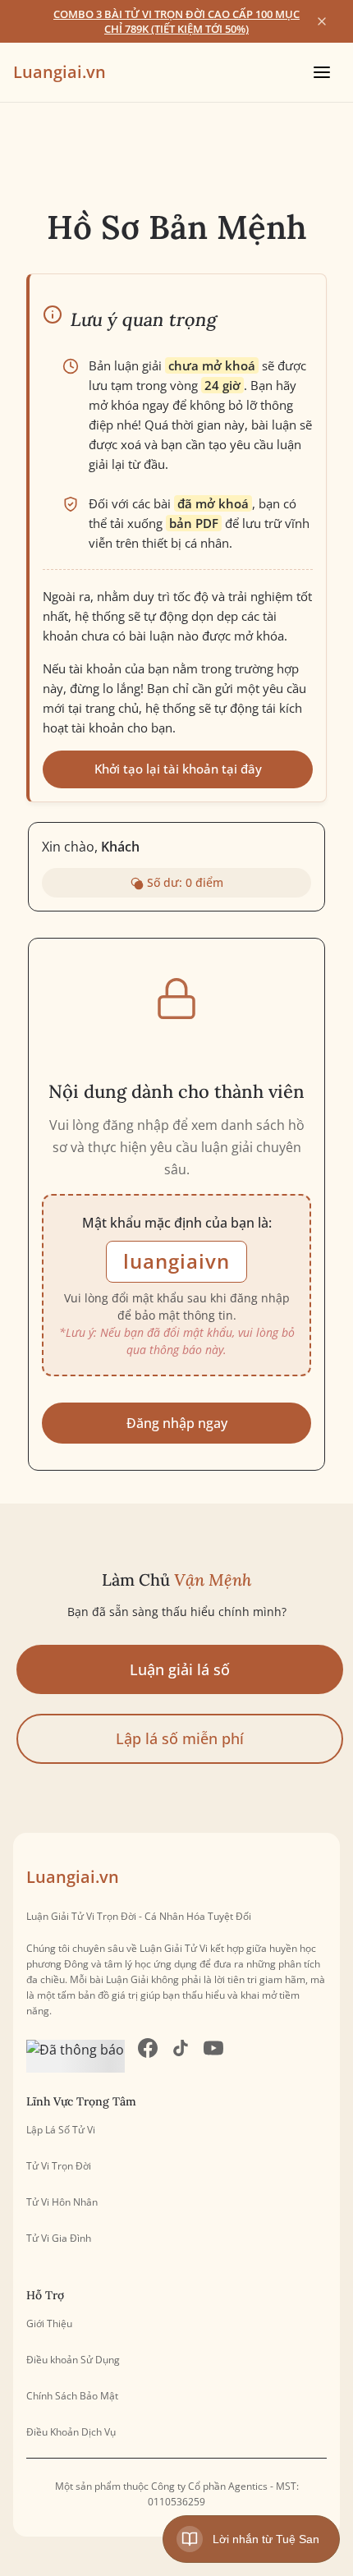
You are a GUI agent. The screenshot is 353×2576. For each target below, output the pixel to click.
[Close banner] (322, 21)
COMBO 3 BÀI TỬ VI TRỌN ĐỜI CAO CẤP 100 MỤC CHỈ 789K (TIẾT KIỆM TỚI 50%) (176, 21)
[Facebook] (148, 2056)
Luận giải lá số (180, 1669)
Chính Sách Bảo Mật (72, 2396)
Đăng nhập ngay (177, 1423)
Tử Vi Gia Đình (59, 2239)
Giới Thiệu (49, 2324)
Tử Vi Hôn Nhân (62, 2202)
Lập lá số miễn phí (180, 1738)
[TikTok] (181, 2056)
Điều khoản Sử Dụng (73, 2360)
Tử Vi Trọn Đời (59, 2166)
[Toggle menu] (322, 72)
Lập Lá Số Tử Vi (61, 2130)
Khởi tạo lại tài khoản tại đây (178, 769)
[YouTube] (213, 2056)
